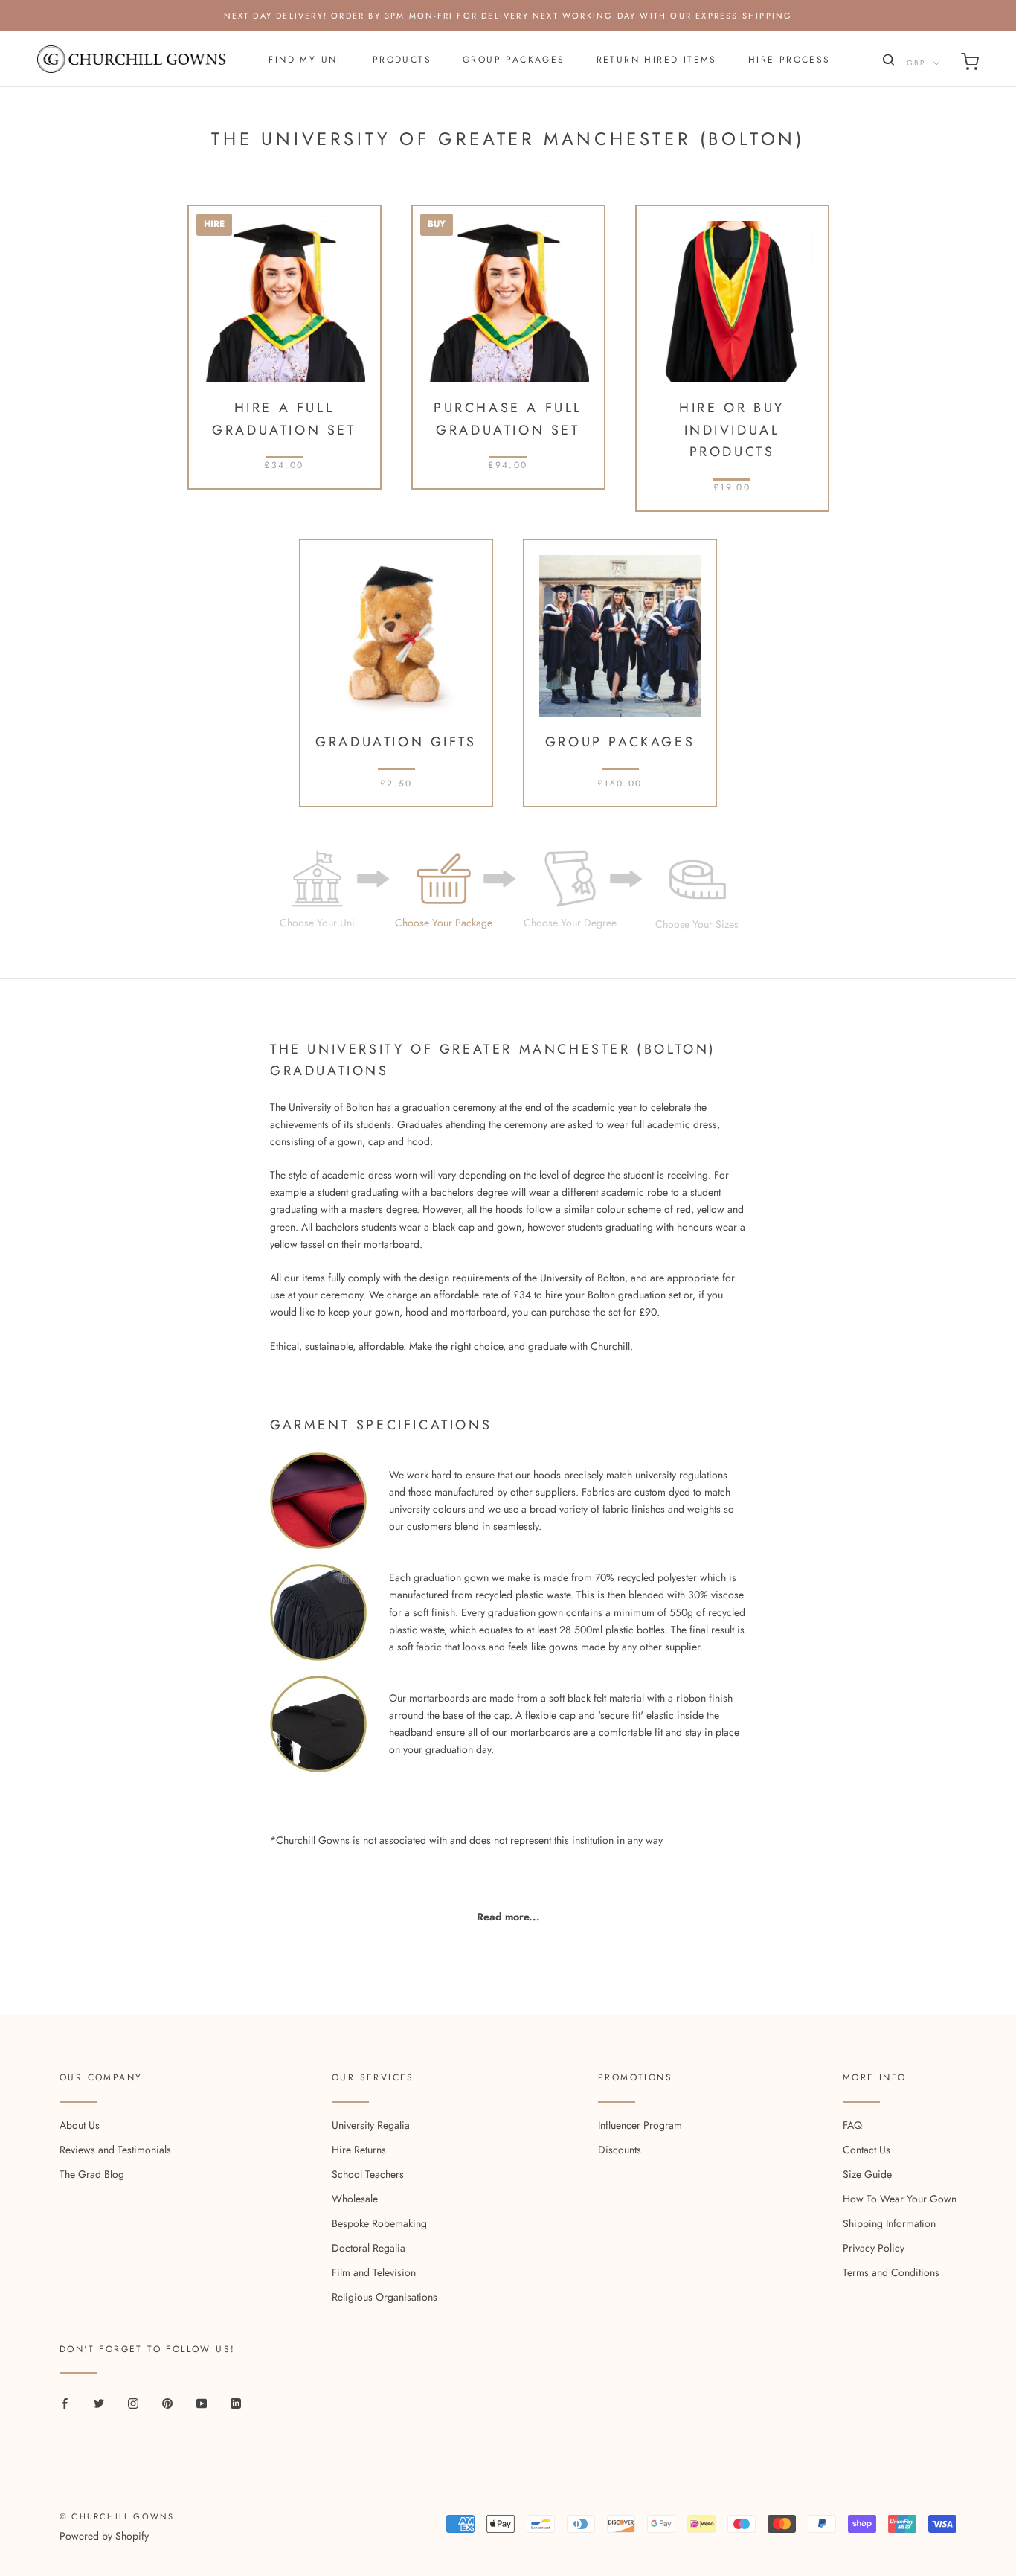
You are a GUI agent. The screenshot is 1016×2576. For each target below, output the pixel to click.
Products (402, 60)
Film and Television (374, 2272)
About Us (80, 2125)
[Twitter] (99, 2402)
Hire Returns (359, 2150)
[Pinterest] (167, 2402)
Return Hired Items (657, 60)
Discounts (620, 2150)
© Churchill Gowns (117, 2516)
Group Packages (514, 60)
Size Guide (867, 2174)
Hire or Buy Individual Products (732, 430)
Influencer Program (640, 2125)
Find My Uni (305, 60)
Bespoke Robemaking (379, 2223)
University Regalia (371, 2125)
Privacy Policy (874, 2248)
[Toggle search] (887, 63)
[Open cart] (970, 64)
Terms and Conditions (891, 2272)
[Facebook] (65, 2402)
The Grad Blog (92, 2174)
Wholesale (355, 2199)
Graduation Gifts (396, 742)
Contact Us (867, 2150)
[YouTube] (202, 2402)
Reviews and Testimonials (115, 2150)
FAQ (852, 2125)
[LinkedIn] (236, 2402)
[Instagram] (133, 2402)
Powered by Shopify (104, 2536)
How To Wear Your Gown (900, 2199)
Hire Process (790, 60)
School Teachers (368, 2174)
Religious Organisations (385, 2297)
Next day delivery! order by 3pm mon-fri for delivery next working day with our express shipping (508, 16)
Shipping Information (889, 2223)
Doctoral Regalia (369, 2248)
